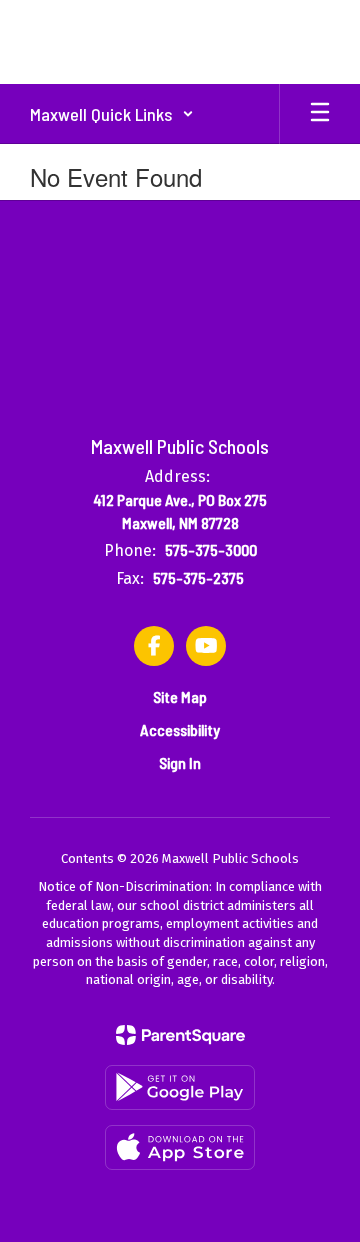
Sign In (180, 762)
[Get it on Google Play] (180, 1087)
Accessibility (180, 729)
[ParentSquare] (180, 1035)
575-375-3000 (211, 549)
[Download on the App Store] (180, 1147)
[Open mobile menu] (320, 114)
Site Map (180, 696)
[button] (112, 114)
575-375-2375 (198, 577)
